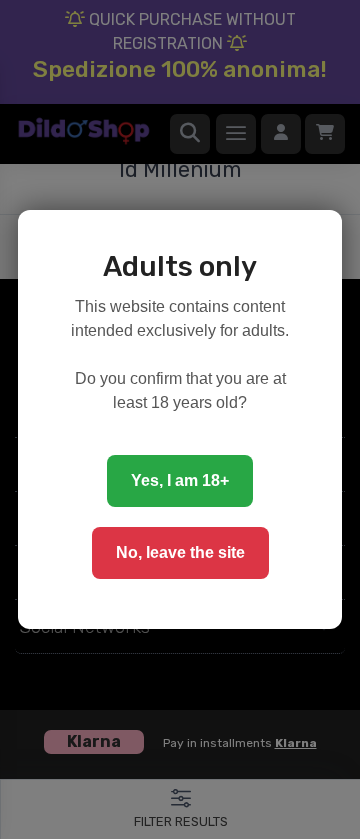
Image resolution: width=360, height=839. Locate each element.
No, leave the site (180, 552)
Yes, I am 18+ (180, 480)
